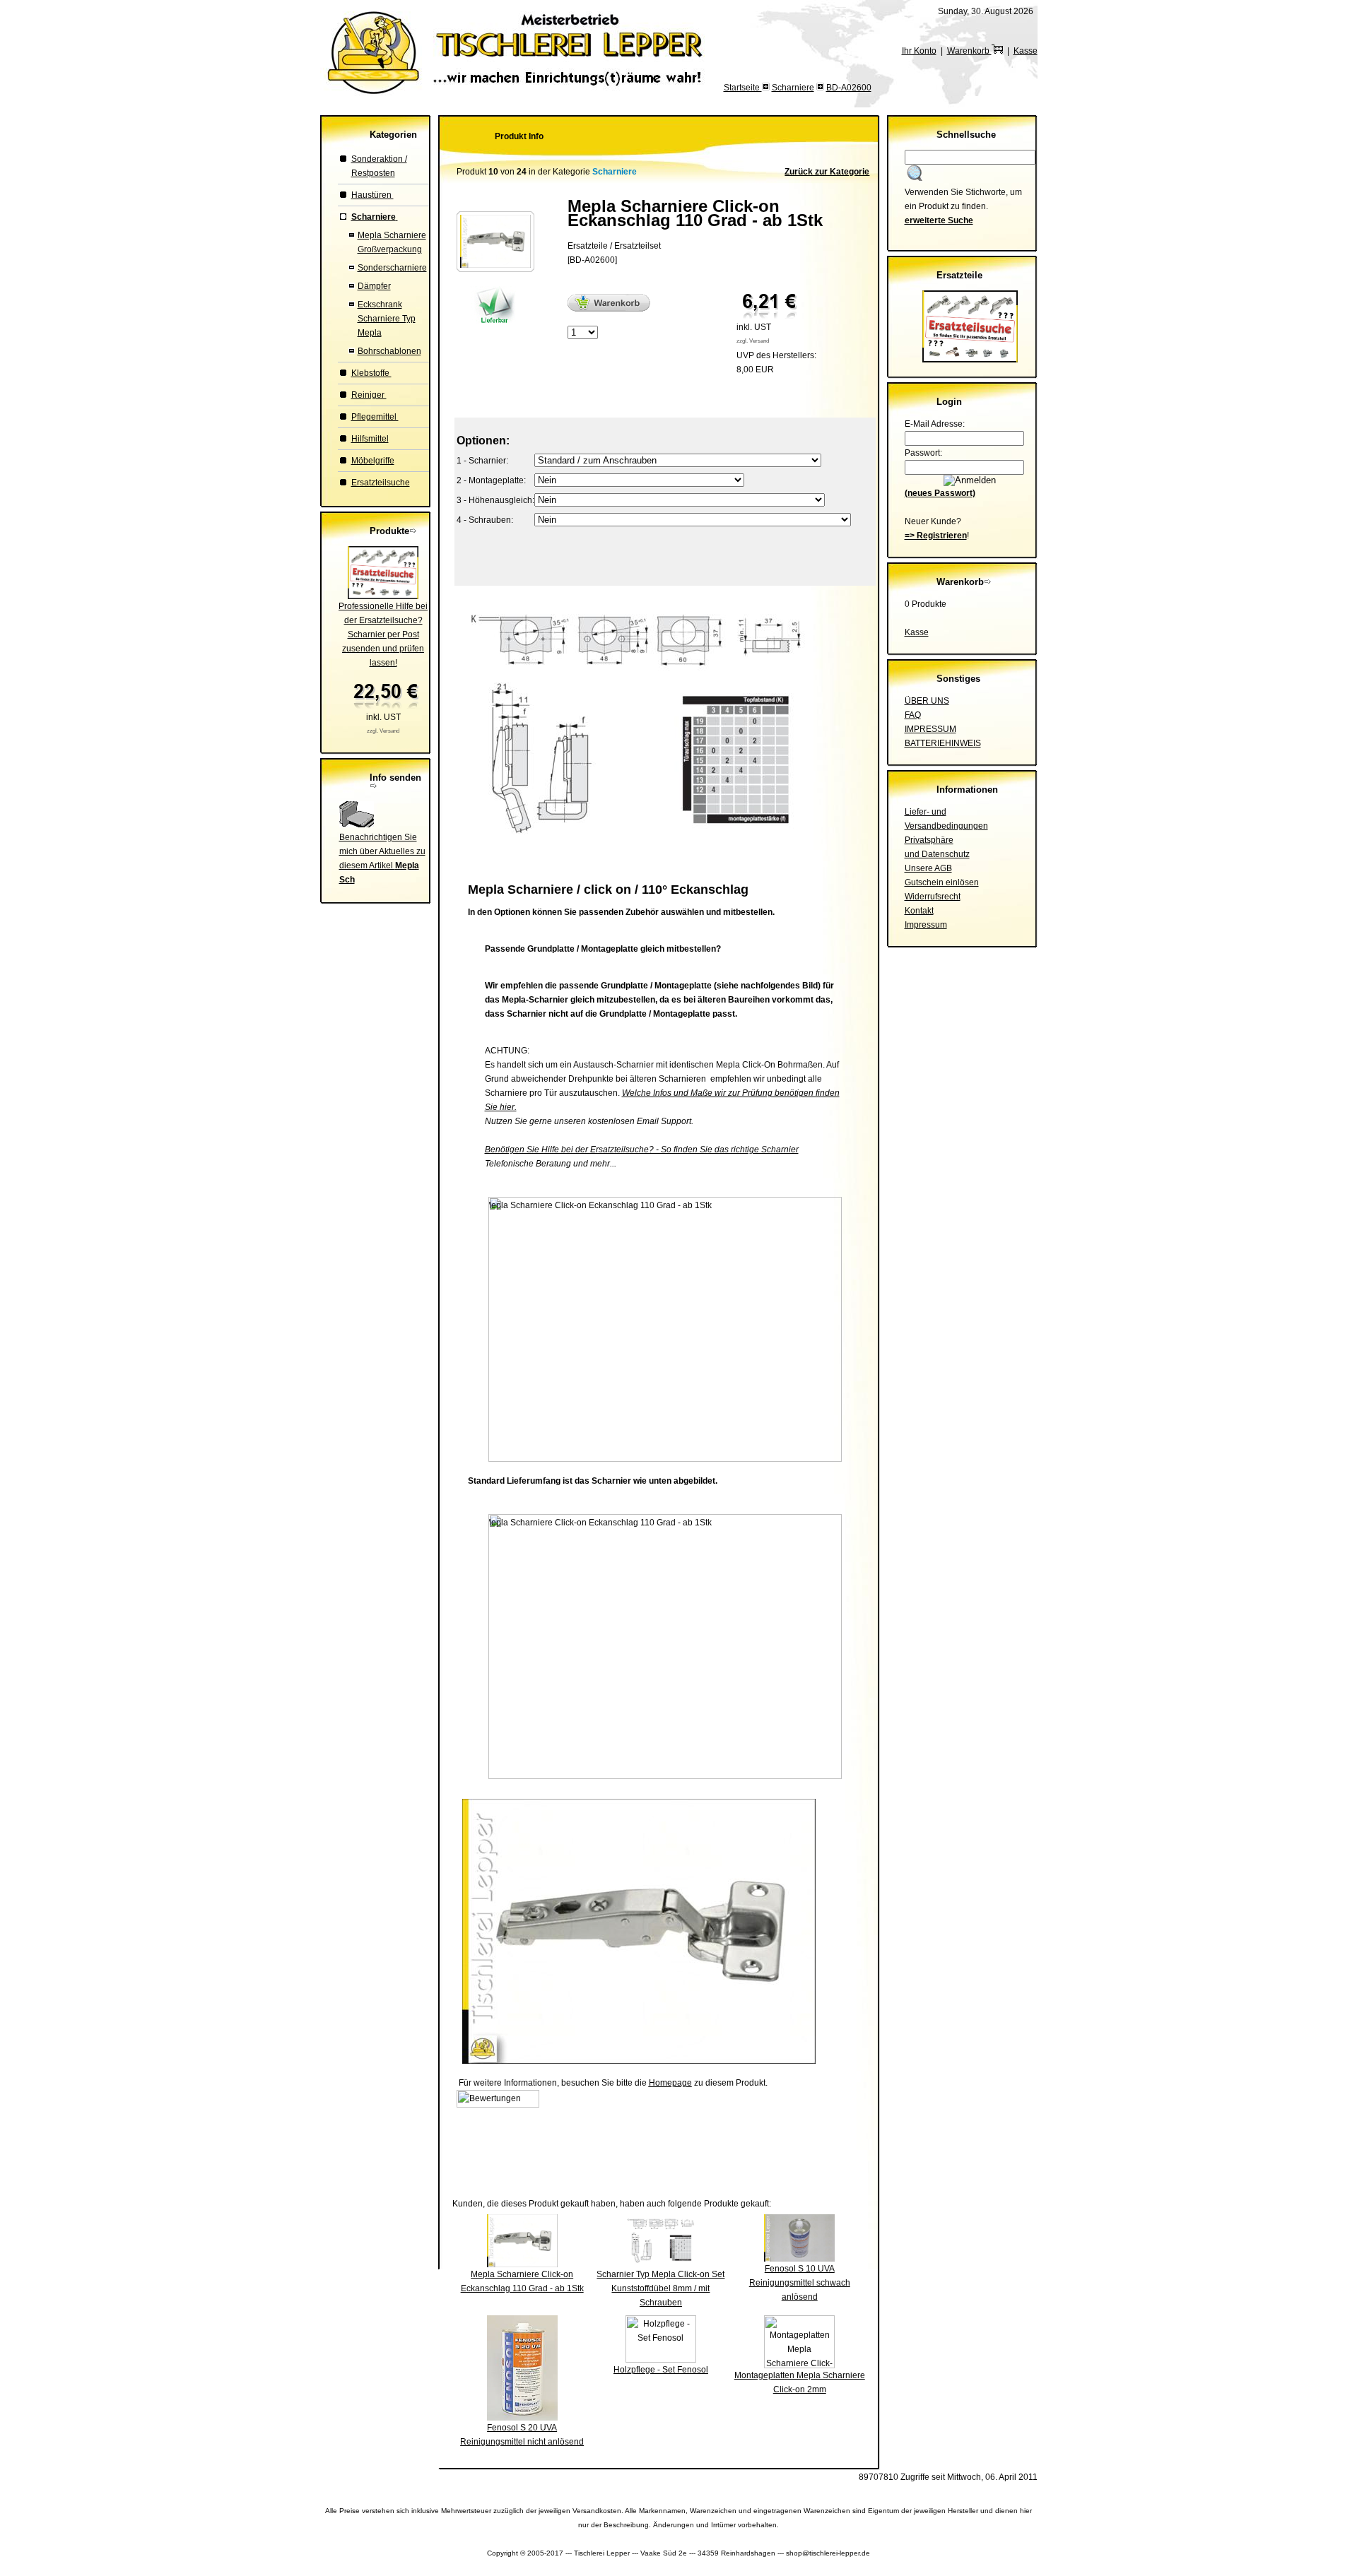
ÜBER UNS (927, 701)
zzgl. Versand (383, 731)
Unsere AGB (928, 868)
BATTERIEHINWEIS (943, 743)
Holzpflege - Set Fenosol (661, 2370)
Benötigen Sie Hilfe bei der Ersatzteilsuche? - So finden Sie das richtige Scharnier (642, 1150)
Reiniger (369, 395)
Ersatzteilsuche (381, 483)
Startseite (743, 88)
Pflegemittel (375, 417)
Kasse (1026, 51)
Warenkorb (969, 51)
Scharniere (793, 88)
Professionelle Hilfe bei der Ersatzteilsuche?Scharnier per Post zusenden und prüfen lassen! (383, 634)
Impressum (926, 925)
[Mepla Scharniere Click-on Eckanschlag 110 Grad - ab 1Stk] (495, 265)
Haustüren (372, 195)
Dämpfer (374, 286)
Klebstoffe (371, 373)
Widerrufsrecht (933, 897)
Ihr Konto (919, 51)
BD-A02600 (849, 88)
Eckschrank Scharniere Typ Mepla (387, 319)
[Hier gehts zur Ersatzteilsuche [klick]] (970, 360)
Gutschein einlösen (942, 882)
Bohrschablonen (389, 351)
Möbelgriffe (373, 461)
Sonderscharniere (392, 268)
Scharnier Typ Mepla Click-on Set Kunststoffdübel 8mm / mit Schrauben (660, 2288)
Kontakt (919, 911)
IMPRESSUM (930, 729)
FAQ (913, 715)
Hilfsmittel (370, 439)
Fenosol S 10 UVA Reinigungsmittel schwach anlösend (800, 2283)
